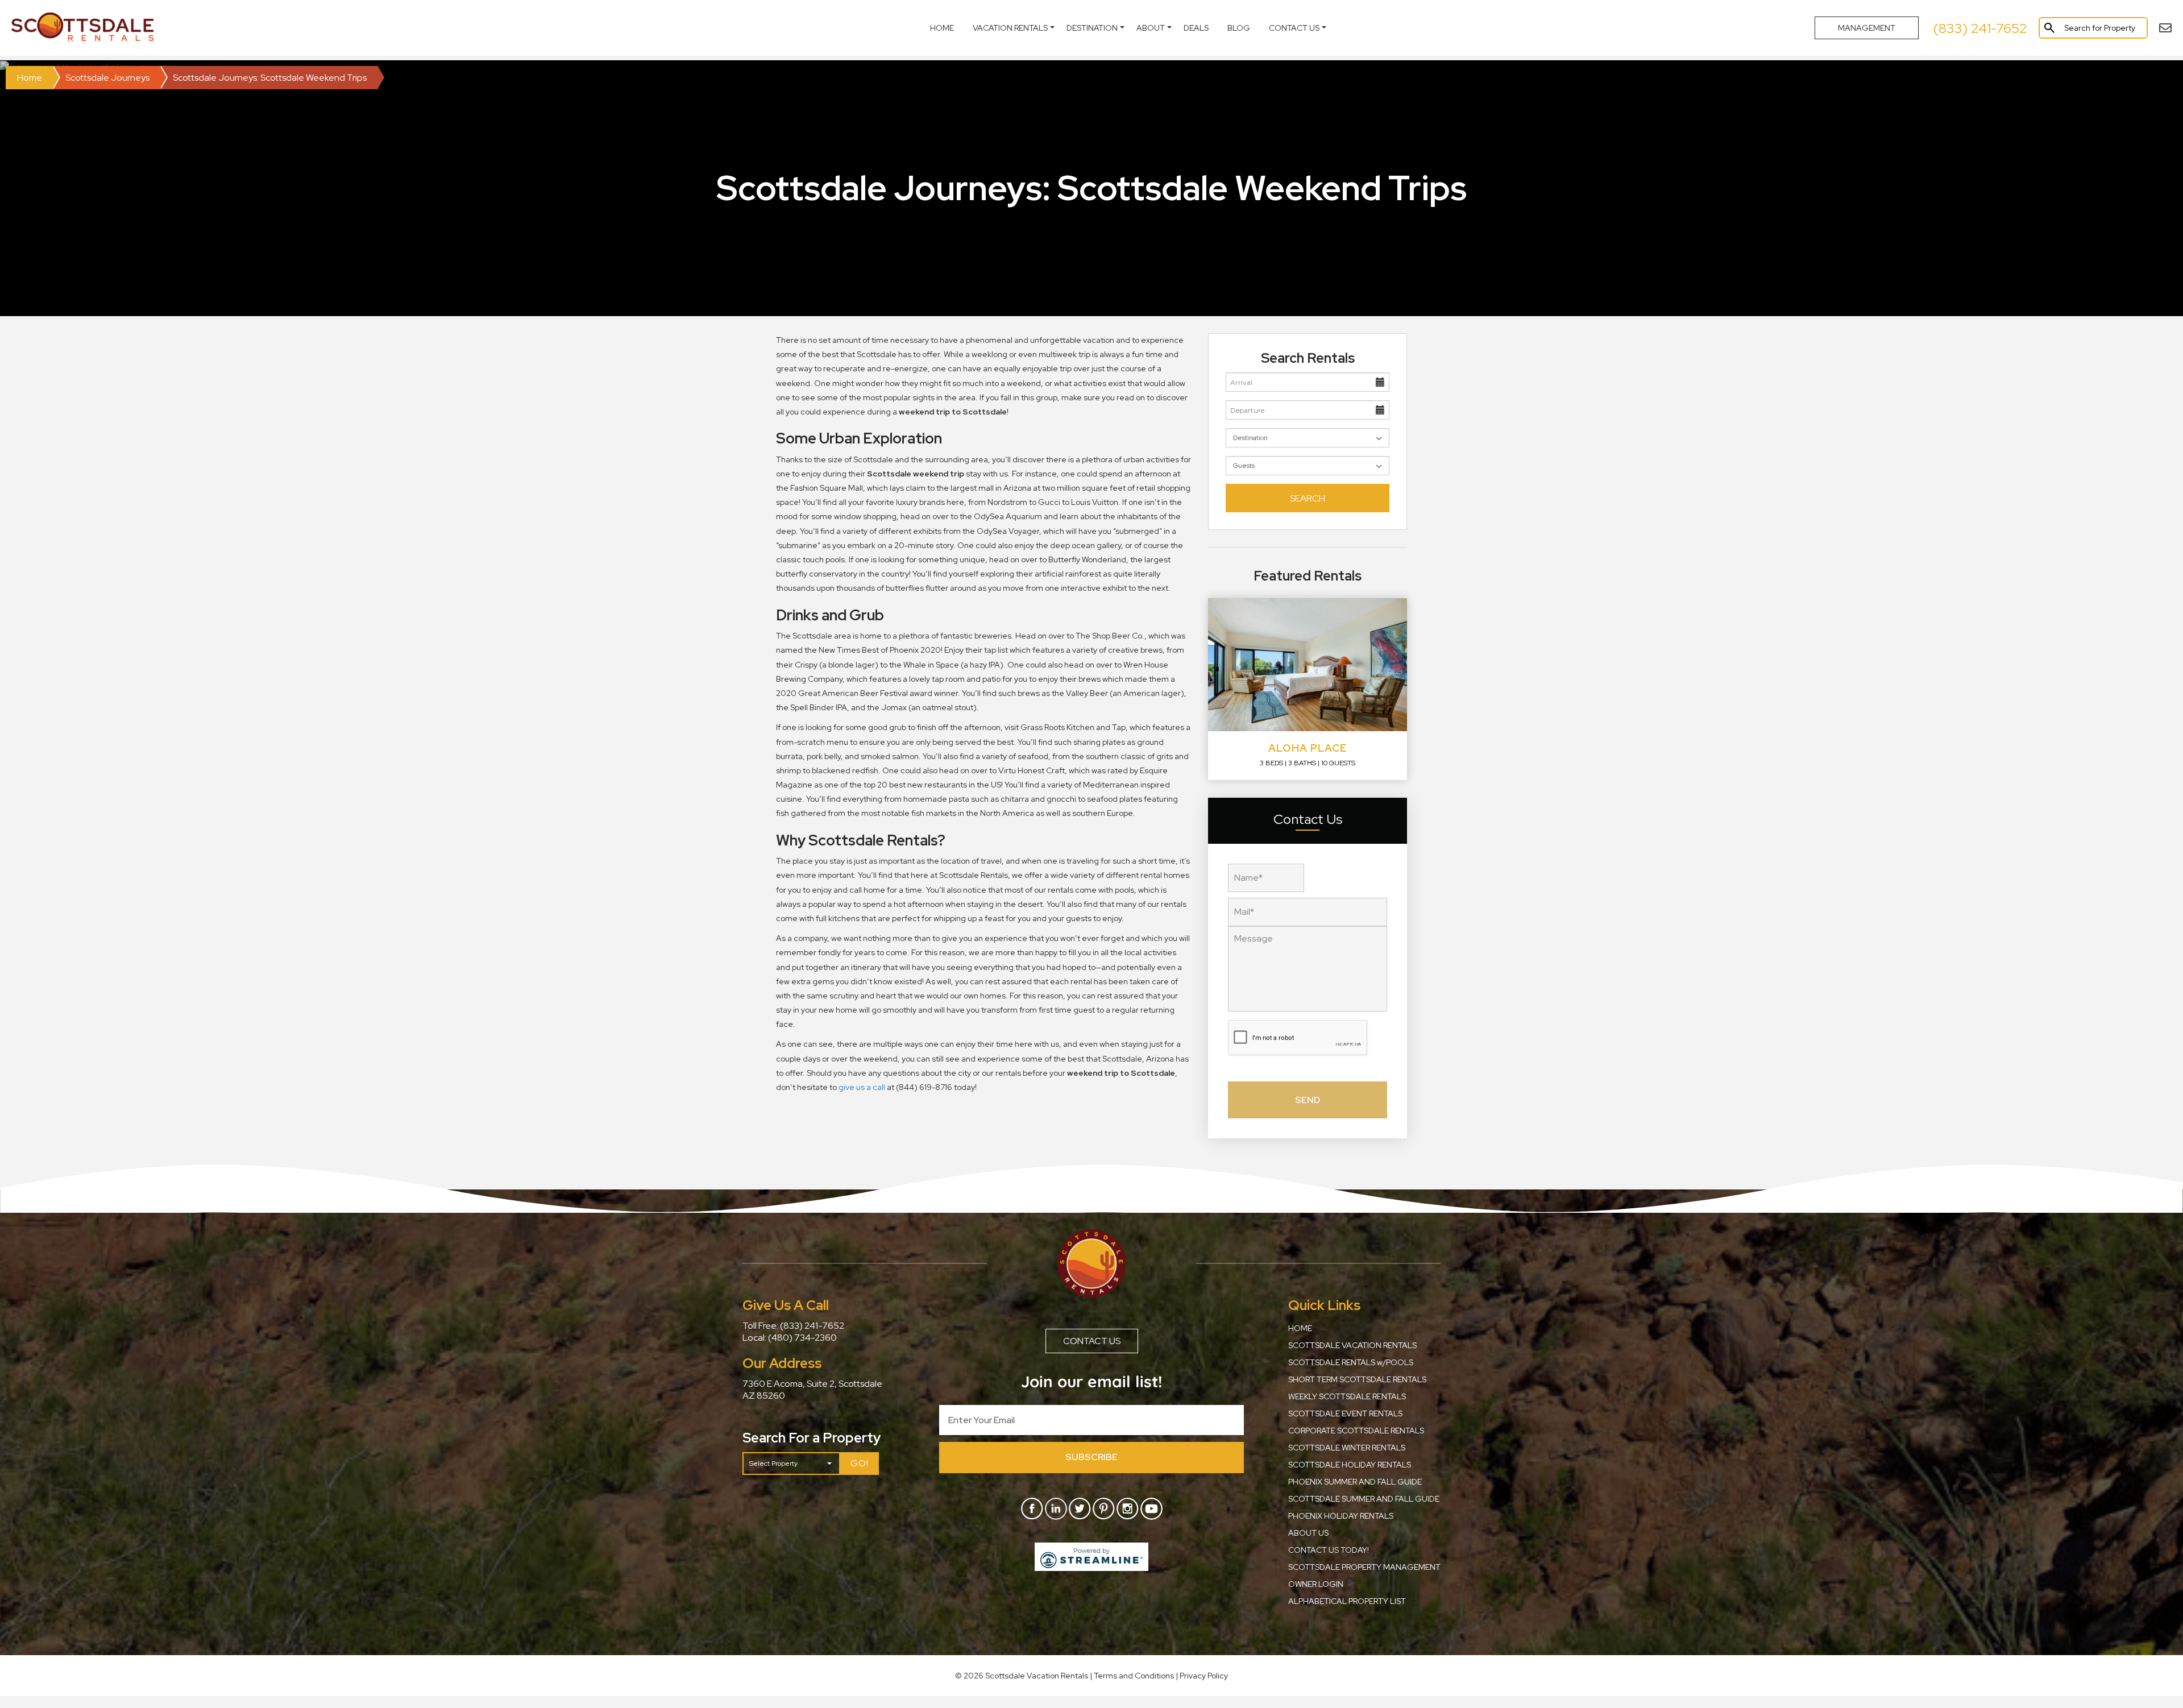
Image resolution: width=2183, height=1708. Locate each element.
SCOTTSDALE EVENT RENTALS (1345, 1413)
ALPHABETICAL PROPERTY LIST (1347, 1601)
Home (942, 28)
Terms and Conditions (1134, 1676)
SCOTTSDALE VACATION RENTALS (1352, 1345)
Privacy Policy (1204, 1676)
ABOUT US (1308, 1533)
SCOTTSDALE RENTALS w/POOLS (1351, 1362)
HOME (1300, 1328)
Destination (1092, 28)
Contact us (1092, 1341)
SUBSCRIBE (1091, 1457)
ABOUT (1151, 28)
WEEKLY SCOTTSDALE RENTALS (1347, 1396)
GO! (860, 1463)
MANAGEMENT (1867, 28)
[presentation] (1298, 1038)
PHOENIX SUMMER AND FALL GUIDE (1355, 1482)
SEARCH (1308, 498)
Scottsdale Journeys (107, 78)
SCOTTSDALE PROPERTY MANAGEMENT (1364, 1567)
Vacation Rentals (1010, 28)
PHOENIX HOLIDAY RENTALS (1341, 1516)
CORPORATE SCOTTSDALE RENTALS (1356, 1431)
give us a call (862, 1087)
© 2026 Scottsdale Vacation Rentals (1022, 1676)
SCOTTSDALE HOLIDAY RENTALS (1350, 1465)
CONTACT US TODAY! (1329, 1550)
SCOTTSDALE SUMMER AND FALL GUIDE (1364, 1499)
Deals (1196, 28)
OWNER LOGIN (1316, 1584)
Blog (1239, 28)
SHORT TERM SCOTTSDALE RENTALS (1357, 1379)
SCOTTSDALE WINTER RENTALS (1347, 1448)
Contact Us (1294, 28)
